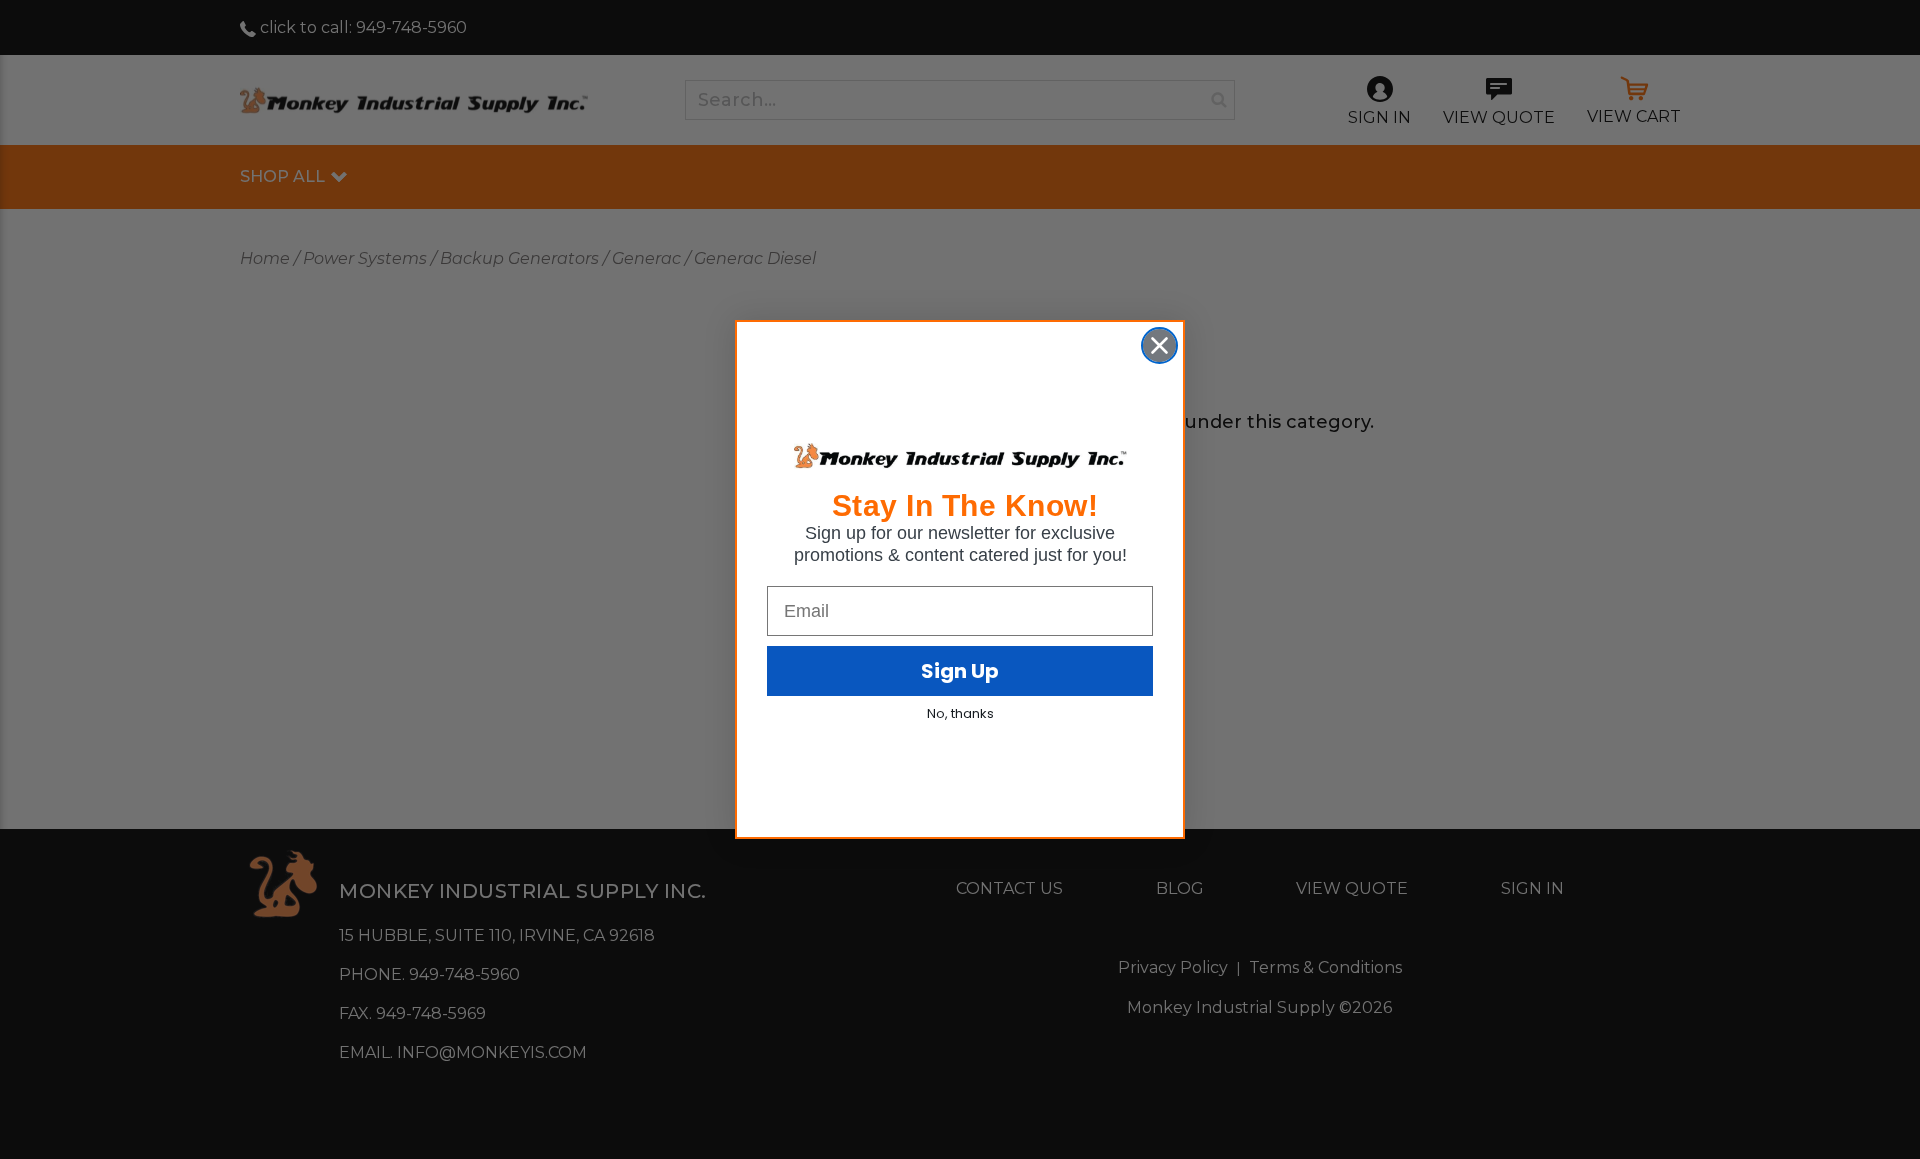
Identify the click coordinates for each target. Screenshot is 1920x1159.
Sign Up (960, 671)
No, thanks (960, 713)
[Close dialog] (1159, 345)
